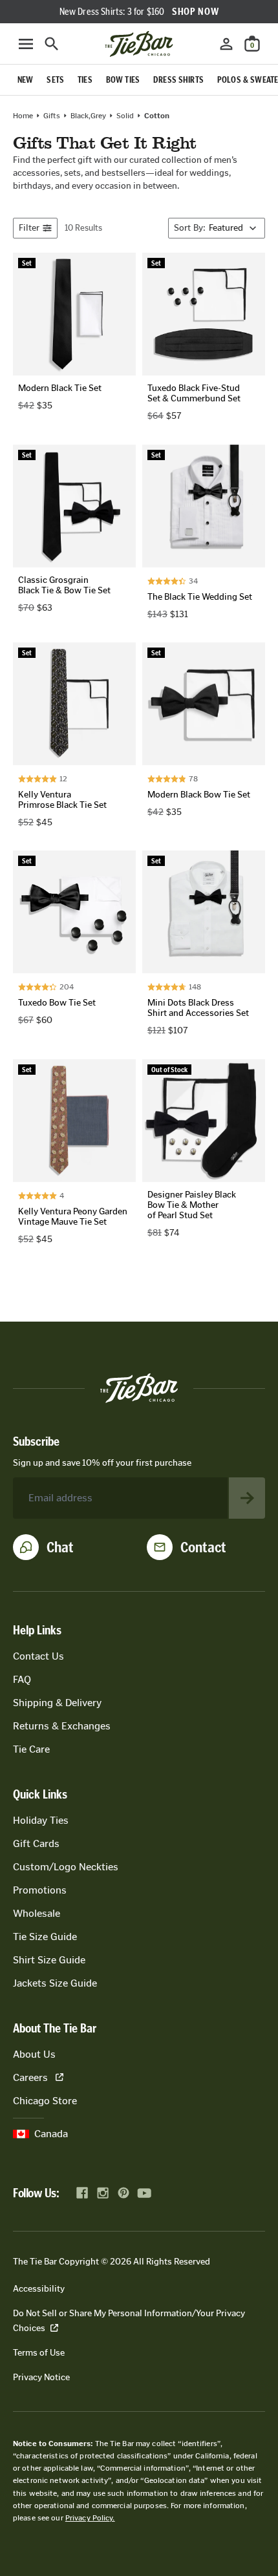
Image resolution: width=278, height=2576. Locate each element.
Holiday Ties (41, 1820)
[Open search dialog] (52, 44)
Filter (29, 228)
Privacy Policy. (90, 2518)
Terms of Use (39, 2353)
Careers (30, 2077)
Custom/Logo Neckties (66, 1867)
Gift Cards (36, 1843)
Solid (125, 116)
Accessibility (39, 2289)
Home (23, 116)
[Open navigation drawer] (26, 44)
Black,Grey (88, 116)
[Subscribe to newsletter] (247, 1498)
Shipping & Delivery (57, 1703)
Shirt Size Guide (49, 1960)
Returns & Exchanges (62, 1726)
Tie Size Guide (45, 1937)
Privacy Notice (41, 2377)
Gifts (52, 116)
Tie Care (31, 1749)
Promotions (40, 1890)
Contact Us (38, 1656)
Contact (203, 1547)
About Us (34, 2054)
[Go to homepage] (139, 44)
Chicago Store (45, 2101)
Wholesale (37, 1913)
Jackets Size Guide (55, 1983)
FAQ (22, 1679)
